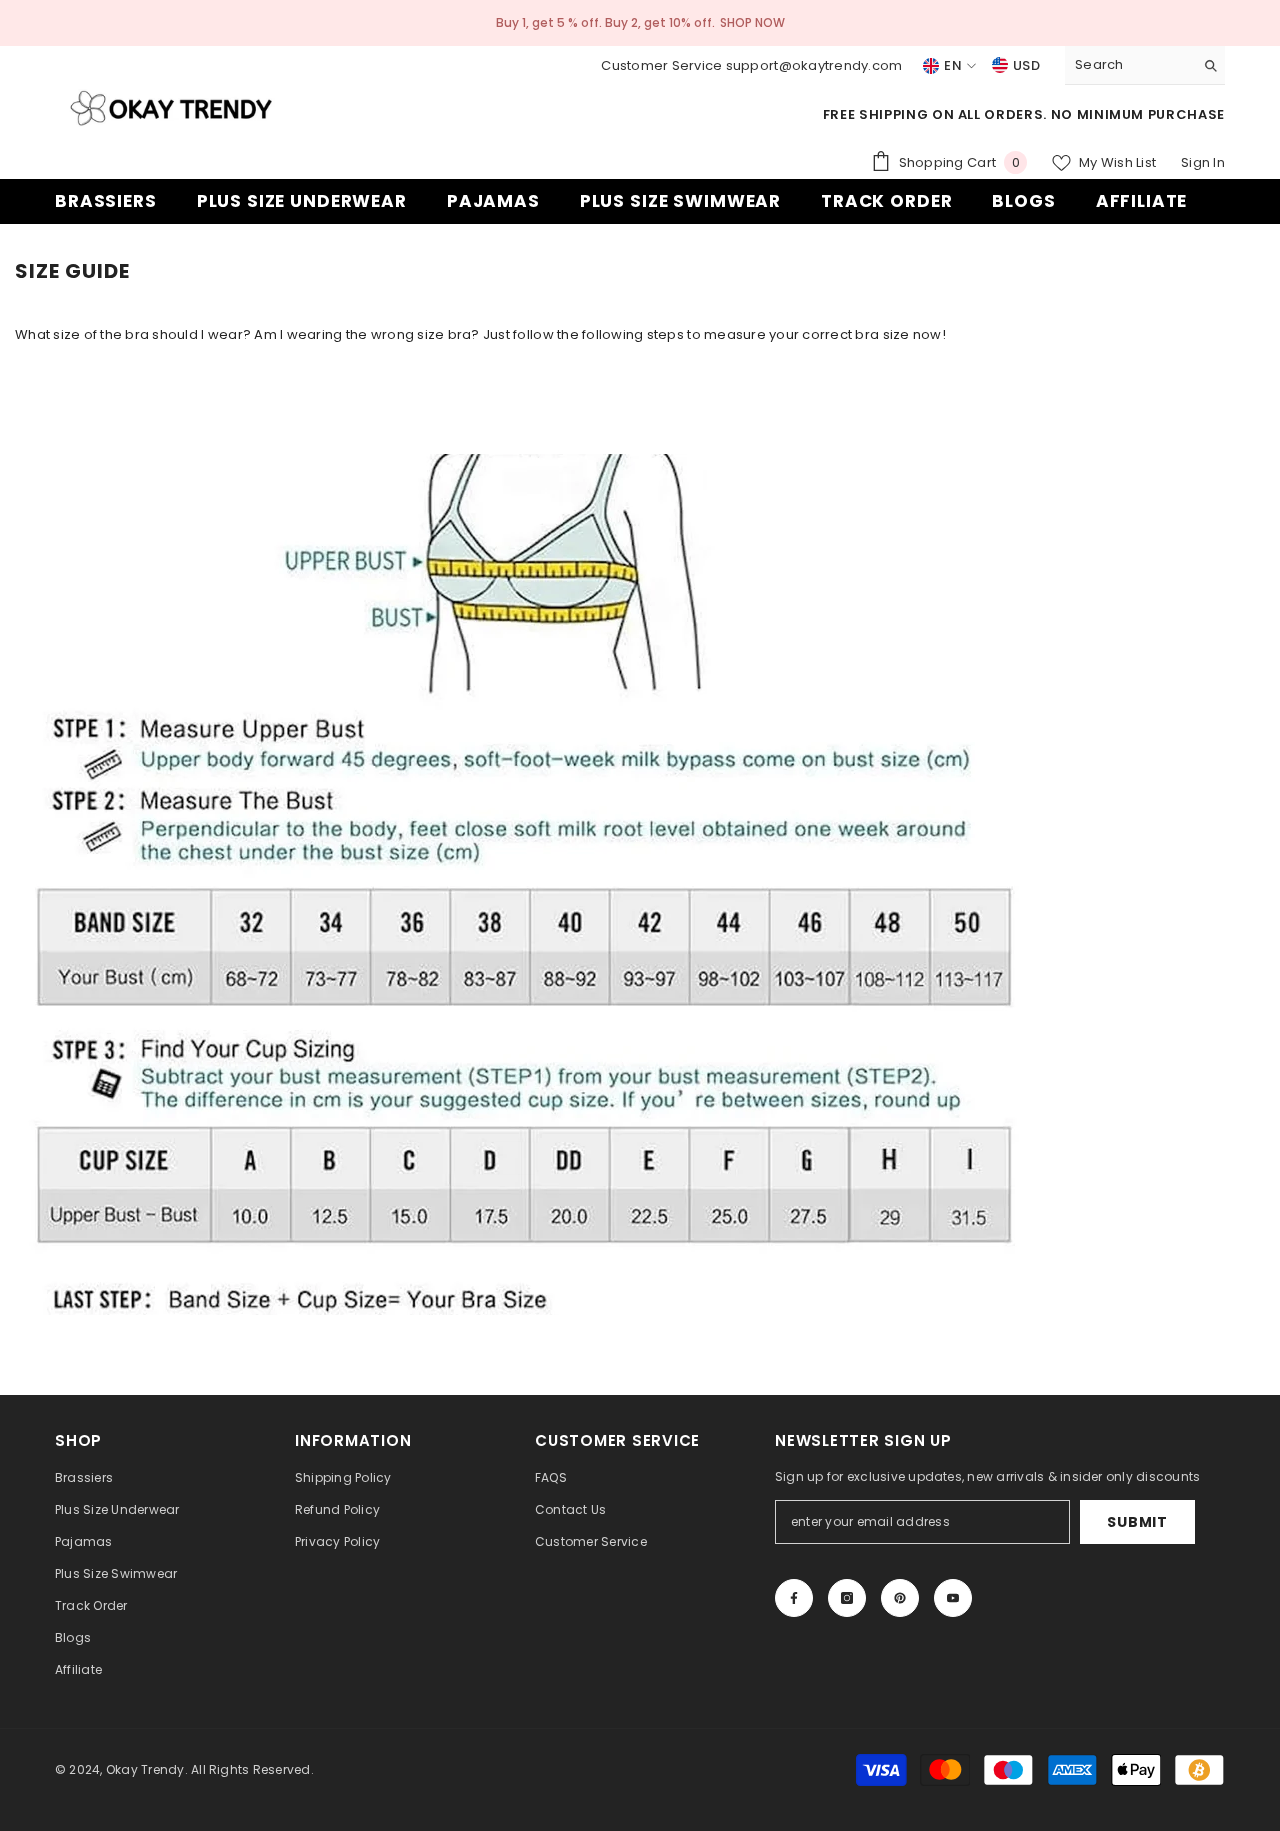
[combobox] (1129, 65)
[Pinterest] (900, 1598)
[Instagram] (847, 1598)
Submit (1137, 1522)
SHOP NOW (752, 22)
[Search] (1145, 65)
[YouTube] (953, 1598)
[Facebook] (794, 1598)
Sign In (1203, 162)
